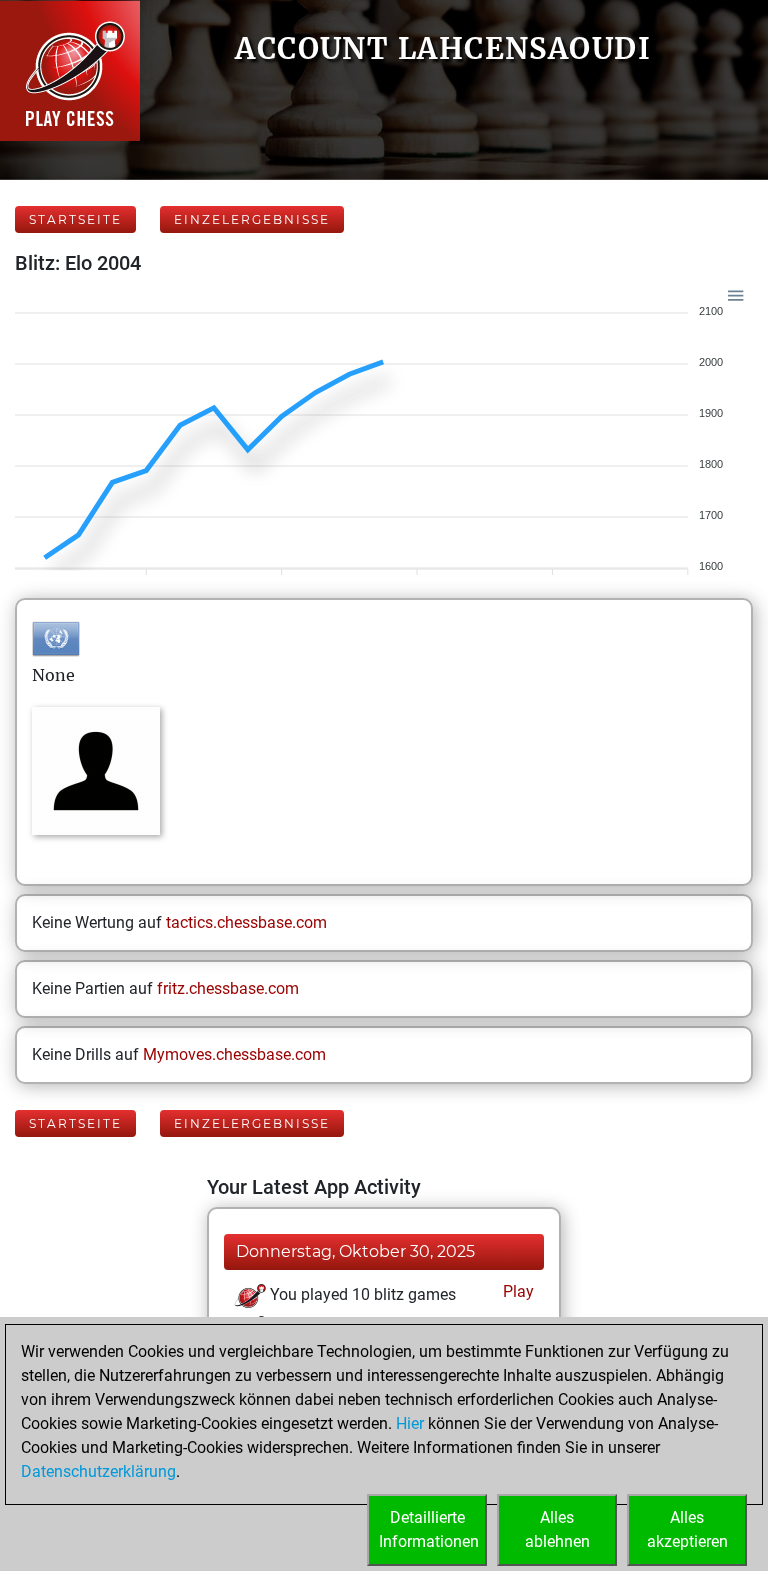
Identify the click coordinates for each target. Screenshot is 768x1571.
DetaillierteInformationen (429, 1529)
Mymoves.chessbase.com (234, 1054)
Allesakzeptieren (687, 1529)
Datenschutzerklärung (98, 1471)
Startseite (75, 219)
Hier (410, 1423)
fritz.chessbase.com (228, 988)
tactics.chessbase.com (246, 922)
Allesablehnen (557, 1529)
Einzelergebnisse (252, 219)
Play (516, 1291)
